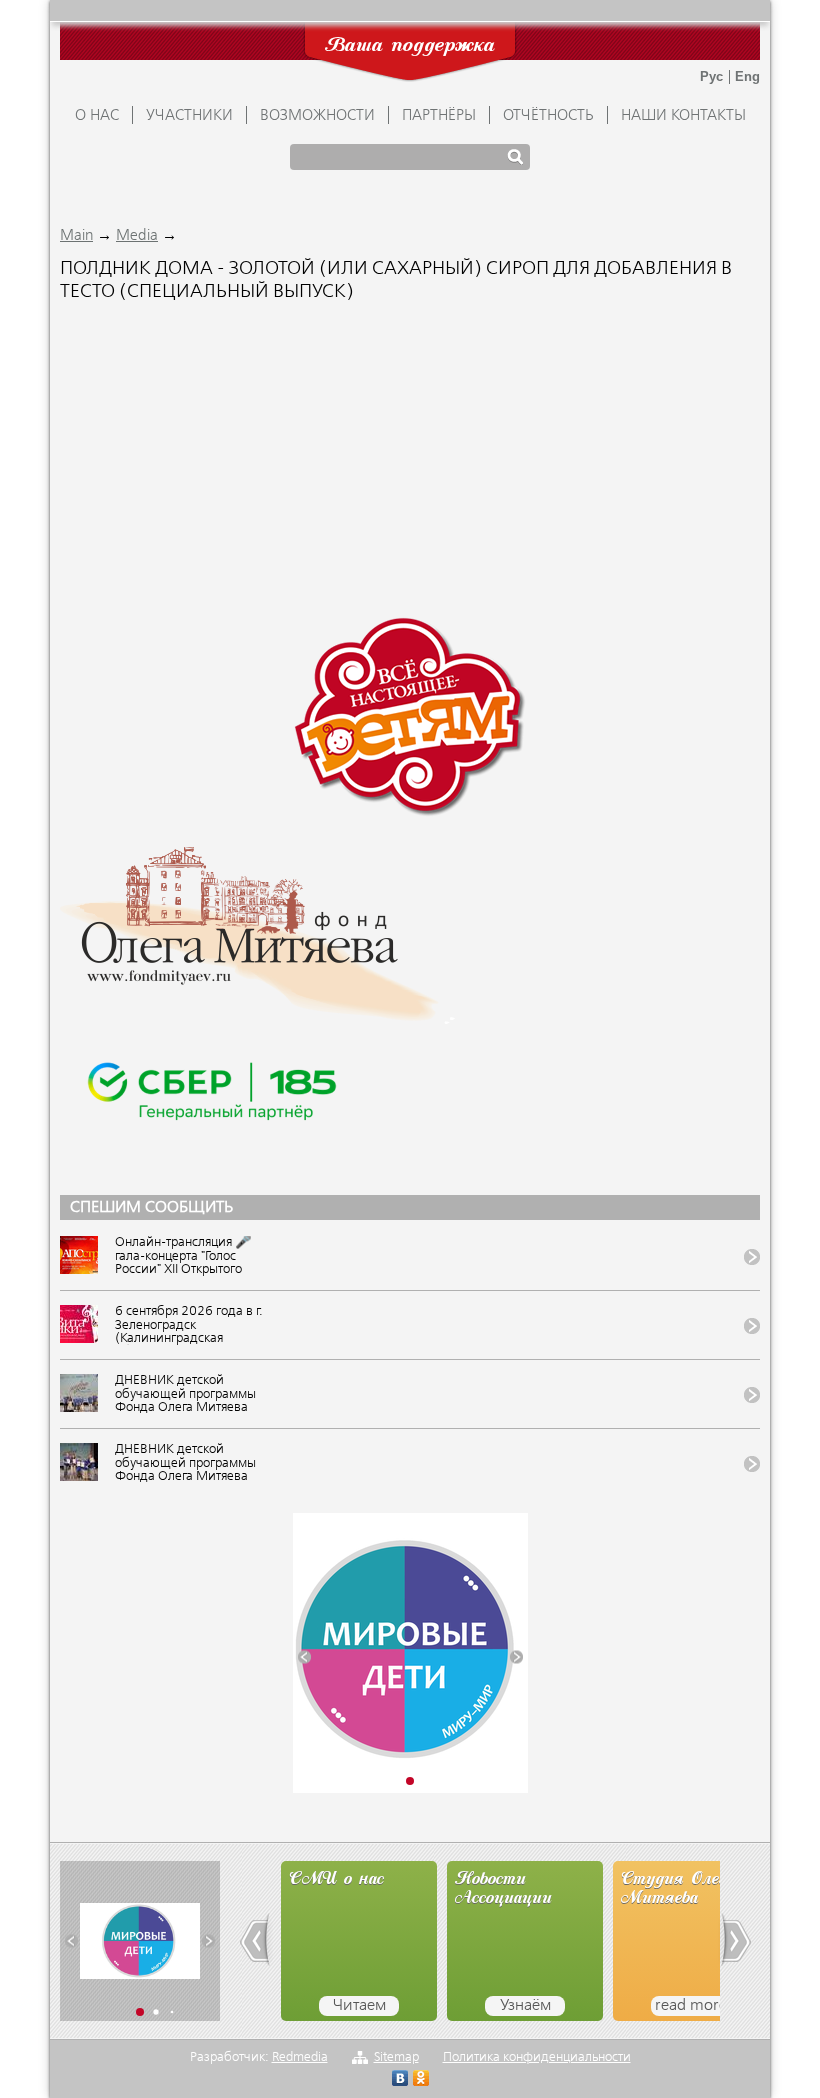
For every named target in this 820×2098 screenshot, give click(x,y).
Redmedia (300, 2057)
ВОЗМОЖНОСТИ (317, 116)
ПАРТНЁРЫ (439, 116)
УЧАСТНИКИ (189, 116)
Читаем (359, 2006)
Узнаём (525, 2006)
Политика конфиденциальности (537, 2057)
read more (691, 2006)
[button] (304, 1656)
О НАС (97, 116)
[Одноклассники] (421, 2080)
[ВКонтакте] (400, 2080)
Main (76, 236)
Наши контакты (683, 116)
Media (137, 236)
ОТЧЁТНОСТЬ (548, 116)
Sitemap (396, 2057)
